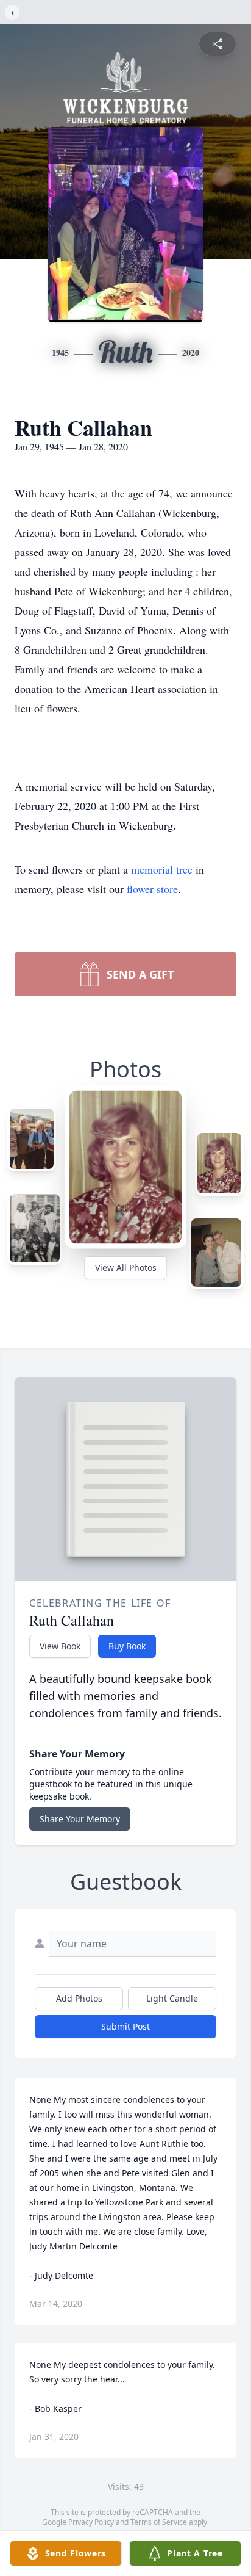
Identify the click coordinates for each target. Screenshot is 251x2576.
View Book (60, 1646)
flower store (152, 889)
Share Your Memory (80, 1819)
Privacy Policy (91, 2522)
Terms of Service (159, 2522)
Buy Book (127, 1646)
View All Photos (126, 1268)
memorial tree (162, 869)
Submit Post (125, 2026)
